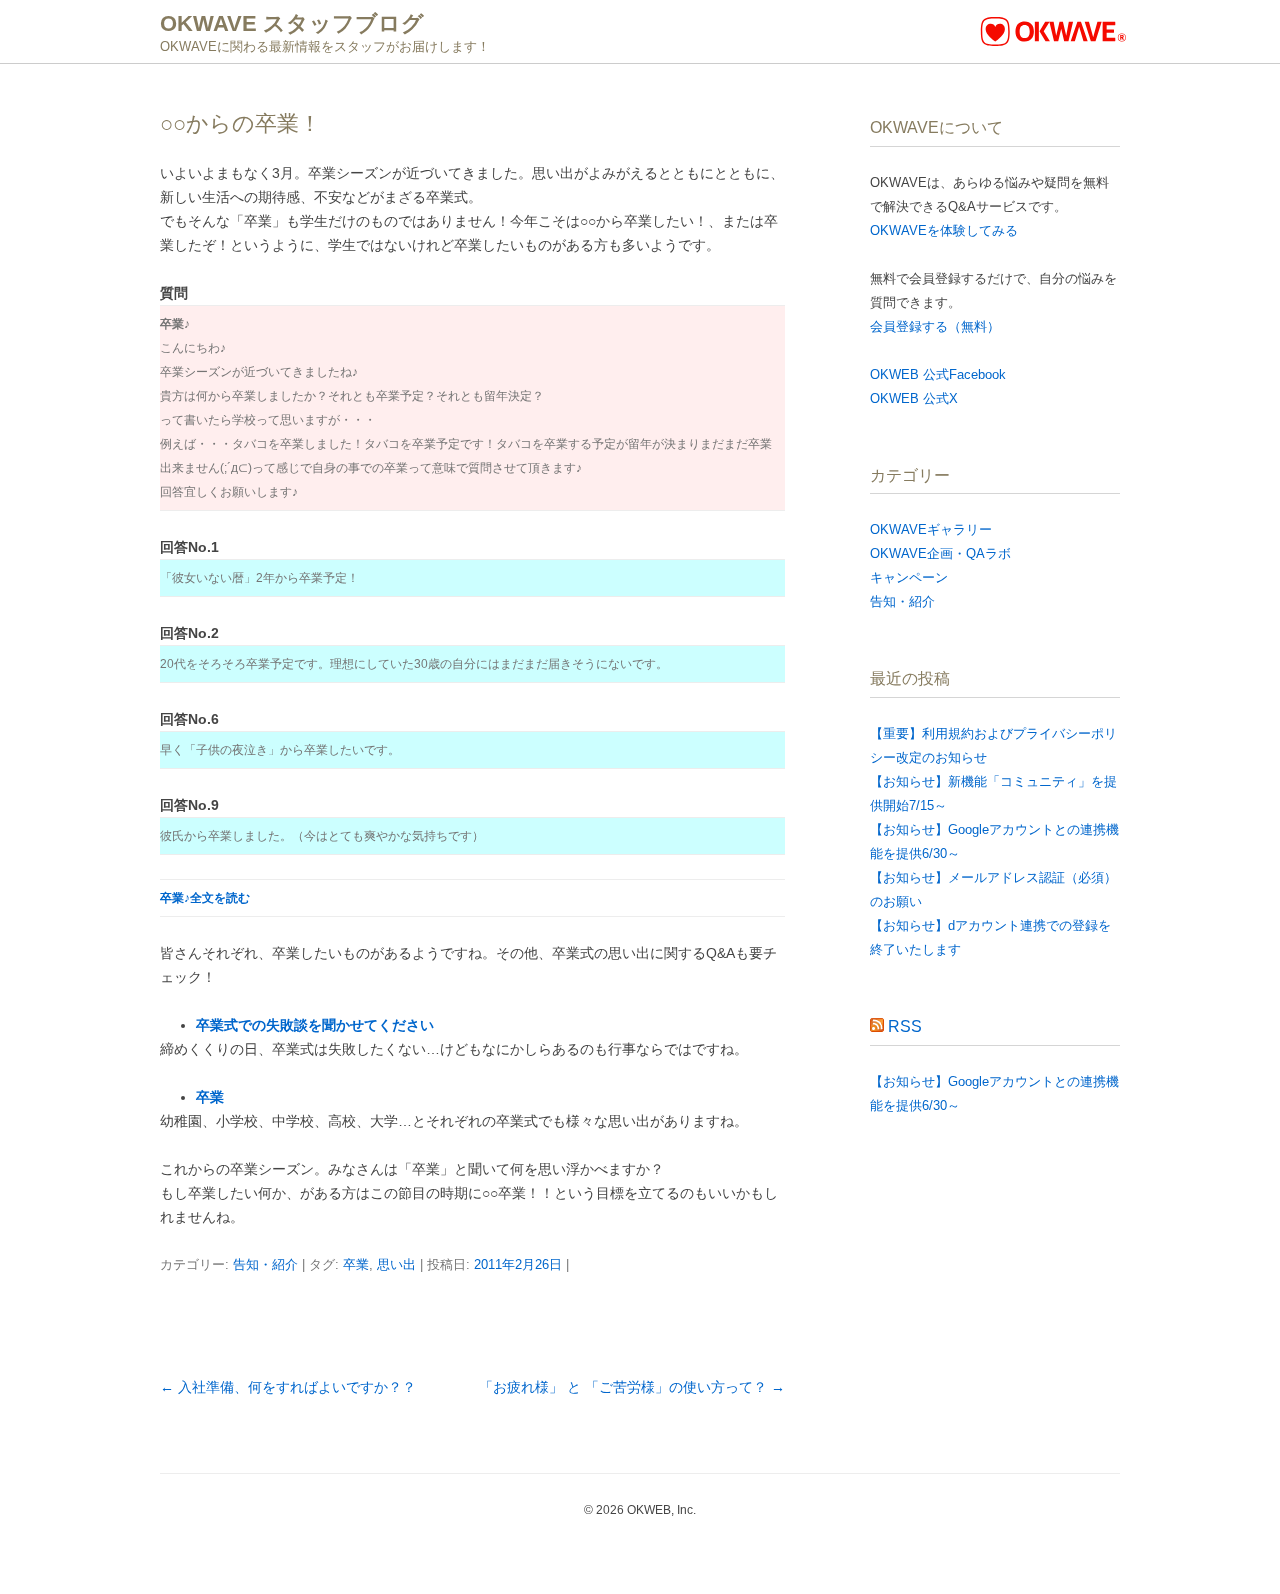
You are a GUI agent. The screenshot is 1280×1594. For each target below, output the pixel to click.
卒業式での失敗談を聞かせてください (315, 1025)
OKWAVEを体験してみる (944, 230)
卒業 (210, 1097)
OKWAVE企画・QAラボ (940, 553)
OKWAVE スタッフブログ (292, 23)
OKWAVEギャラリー (931, 529)
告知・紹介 (265, 1264)
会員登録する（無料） (935, 326)
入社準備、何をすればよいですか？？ (288, 1387)
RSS (905, 1026)
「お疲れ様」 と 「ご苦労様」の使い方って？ (632, 1387)
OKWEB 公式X (914, 398)
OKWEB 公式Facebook (938, 374)
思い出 (396, 1264)
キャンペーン (909, 577)
